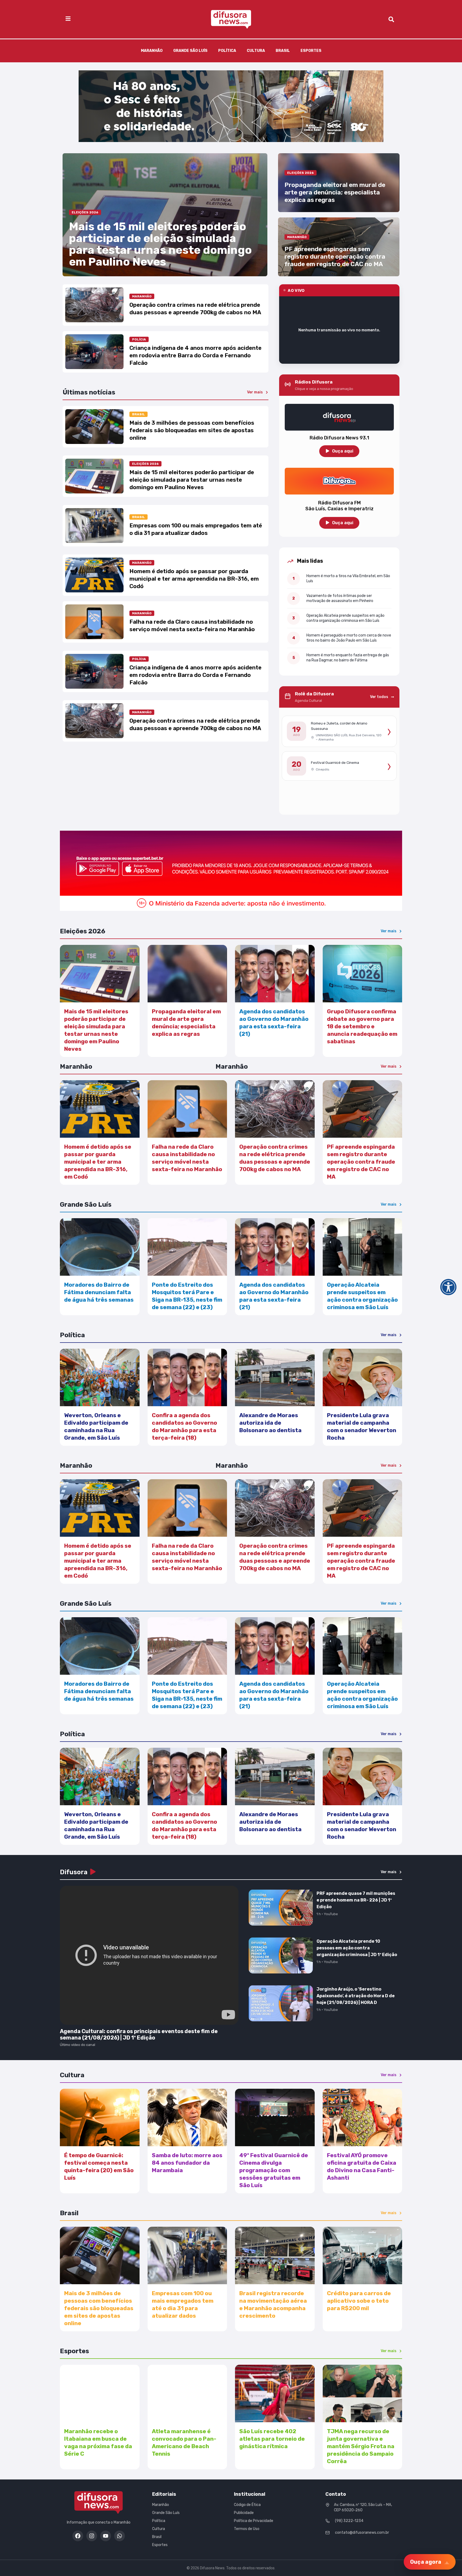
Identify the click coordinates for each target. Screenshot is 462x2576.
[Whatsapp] (120, 2536)
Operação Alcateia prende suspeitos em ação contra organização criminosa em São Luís (345, 618)
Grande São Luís (190, 51)
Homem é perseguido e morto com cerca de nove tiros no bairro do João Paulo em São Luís (349, 638)
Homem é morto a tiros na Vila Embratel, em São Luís (348, 578)
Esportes (311, 51)
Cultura (256, 51)
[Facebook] (78, 2536)
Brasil (283, 51)
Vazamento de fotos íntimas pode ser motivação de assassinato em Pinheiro (340, 598)
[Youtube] (106, 2536)
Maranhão (152, 51)
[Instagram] (92, 2536)
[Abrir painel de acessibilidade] (448, 1287)
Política (227, 51)
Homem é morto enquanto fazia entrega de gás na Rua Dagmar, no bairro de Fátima (348, 658)
